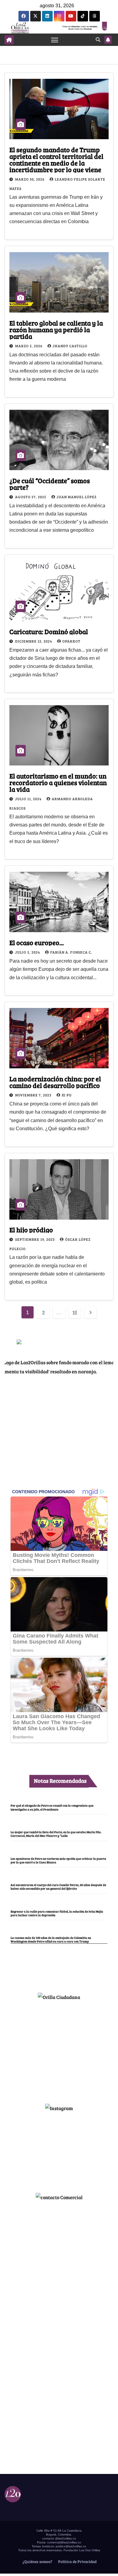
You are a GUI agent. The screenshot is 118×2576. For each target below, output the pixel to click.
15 (75, 1312)
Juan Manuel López (77, 497)
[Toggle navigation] (55, 40)
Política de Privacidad (77, 2562)
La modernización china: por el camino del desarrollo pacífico (55, 1082)
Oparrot (71, 641)
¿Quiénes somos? (37, 2562)
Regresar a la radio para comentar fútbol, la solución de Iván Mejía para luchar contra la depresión (57, 1913)
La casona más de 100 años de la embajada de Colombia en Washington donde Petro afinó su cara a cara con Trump (51, 1939)
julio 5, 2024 (28, 952)
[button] (98, 39)
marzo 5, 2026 (29, 346)
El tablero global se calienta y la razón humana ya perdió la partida (56, 329)
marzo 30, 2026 (30, 179)
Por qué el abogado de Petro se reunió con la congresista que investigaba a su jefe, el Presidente (52, 1807)
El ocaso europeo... (37, 942)
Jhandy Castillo (70, 346)
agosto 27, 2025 (31, 497)
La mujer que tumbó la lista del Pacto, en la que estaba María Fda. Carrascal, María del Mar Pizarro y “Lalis (56, 1834)
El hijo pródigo (31, 1230)
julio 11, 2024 (29, 799)
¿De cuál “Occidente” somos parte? (50, 484)
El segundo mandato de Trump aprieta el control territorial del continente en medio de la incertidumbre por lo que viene (56, 159)
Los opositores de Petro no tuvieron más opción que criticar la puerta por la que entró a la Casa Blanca (58, 1860)
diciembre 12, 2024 (34, 641)
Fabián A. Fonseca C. (71, 952)
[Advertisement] (59, 2049)
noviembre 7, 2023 (34, 1095)
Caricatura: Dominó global (49, 631)
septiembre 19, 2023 (35, 1239)
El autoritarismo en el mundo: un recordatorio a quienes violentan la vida (58, 782)
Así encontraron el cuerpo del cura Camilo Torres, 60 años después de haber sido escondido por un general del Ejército (58, 1887)
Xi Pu (67, 1095)
